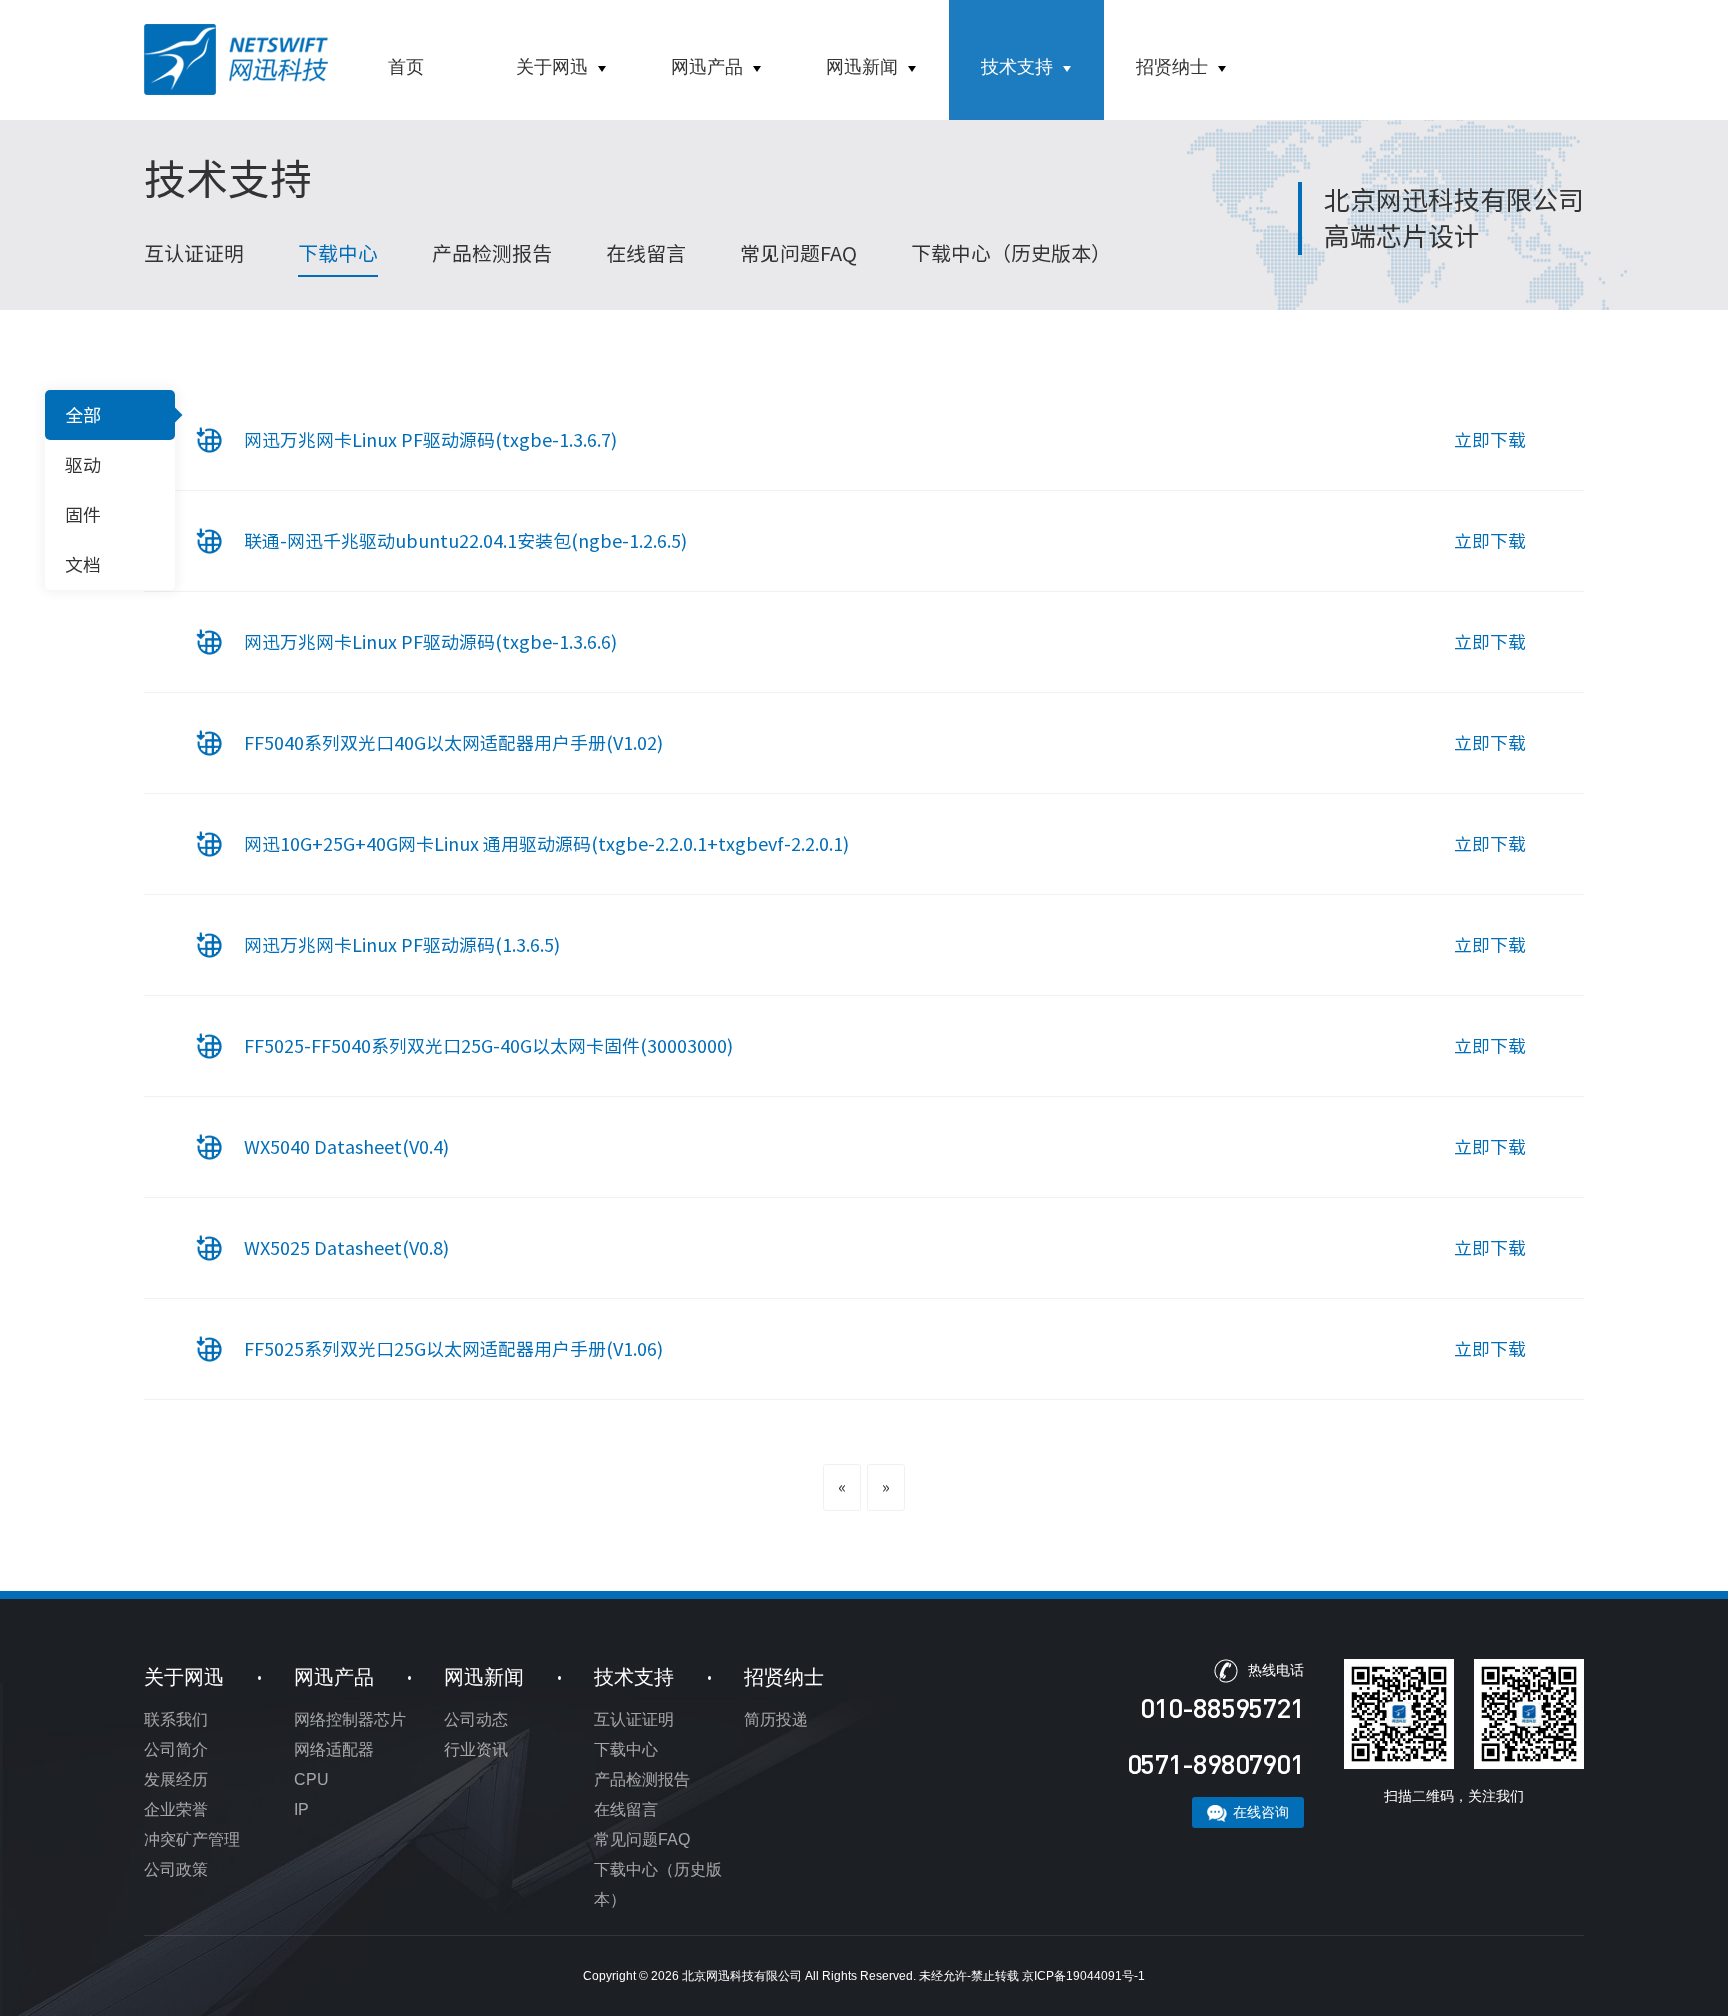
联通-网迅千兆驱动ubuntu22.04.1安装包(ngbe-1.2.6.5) (465, 541)
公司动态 (476, 1719)
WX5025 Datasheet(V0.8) (346, 1248)
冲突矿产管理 (192, 1839)
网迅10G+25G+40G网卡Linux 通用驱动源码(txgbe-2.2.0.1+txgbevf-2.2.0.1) (546, 844)
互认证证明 (194, 253)
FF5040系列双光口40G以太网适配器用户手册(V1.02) (453, 743)
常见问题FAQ (798, 253)
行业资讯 (476, 1749)
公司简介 (176, 1749)
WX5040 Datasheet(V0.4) (346, 1147)
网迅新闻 (862, 67)
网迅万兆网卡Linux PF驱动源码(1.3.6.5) (402, 945)
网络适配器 (334, 1749)
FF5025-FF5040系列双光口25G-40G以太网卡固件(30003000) (488, 1046)
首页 (406, 67)
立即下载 (1490, 440)
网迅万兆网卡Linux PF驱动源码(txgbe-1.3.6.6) (430, 642)
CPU (311, 1779)
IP (301, 1809)
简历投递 (776, 1719)
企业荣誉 (176, 1809)
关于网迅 (552, 67)
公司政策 (176, 1869)
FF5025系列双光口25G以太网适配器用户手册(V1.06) (453, 1349)
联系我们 (176, 1719)
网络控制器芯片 (350, 1719)
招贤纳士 (1172, 67)
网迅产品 (707, 67)
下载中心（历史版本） (1011, 253)
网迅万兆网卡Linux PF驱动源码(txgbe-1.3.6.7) (430, 440)
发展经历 (176, 1779)
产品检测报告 (492, 253)
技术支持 (1017, 67)
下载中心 (338, 253)
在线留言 (646, 253)
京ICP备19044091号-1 (1083, 1976)
